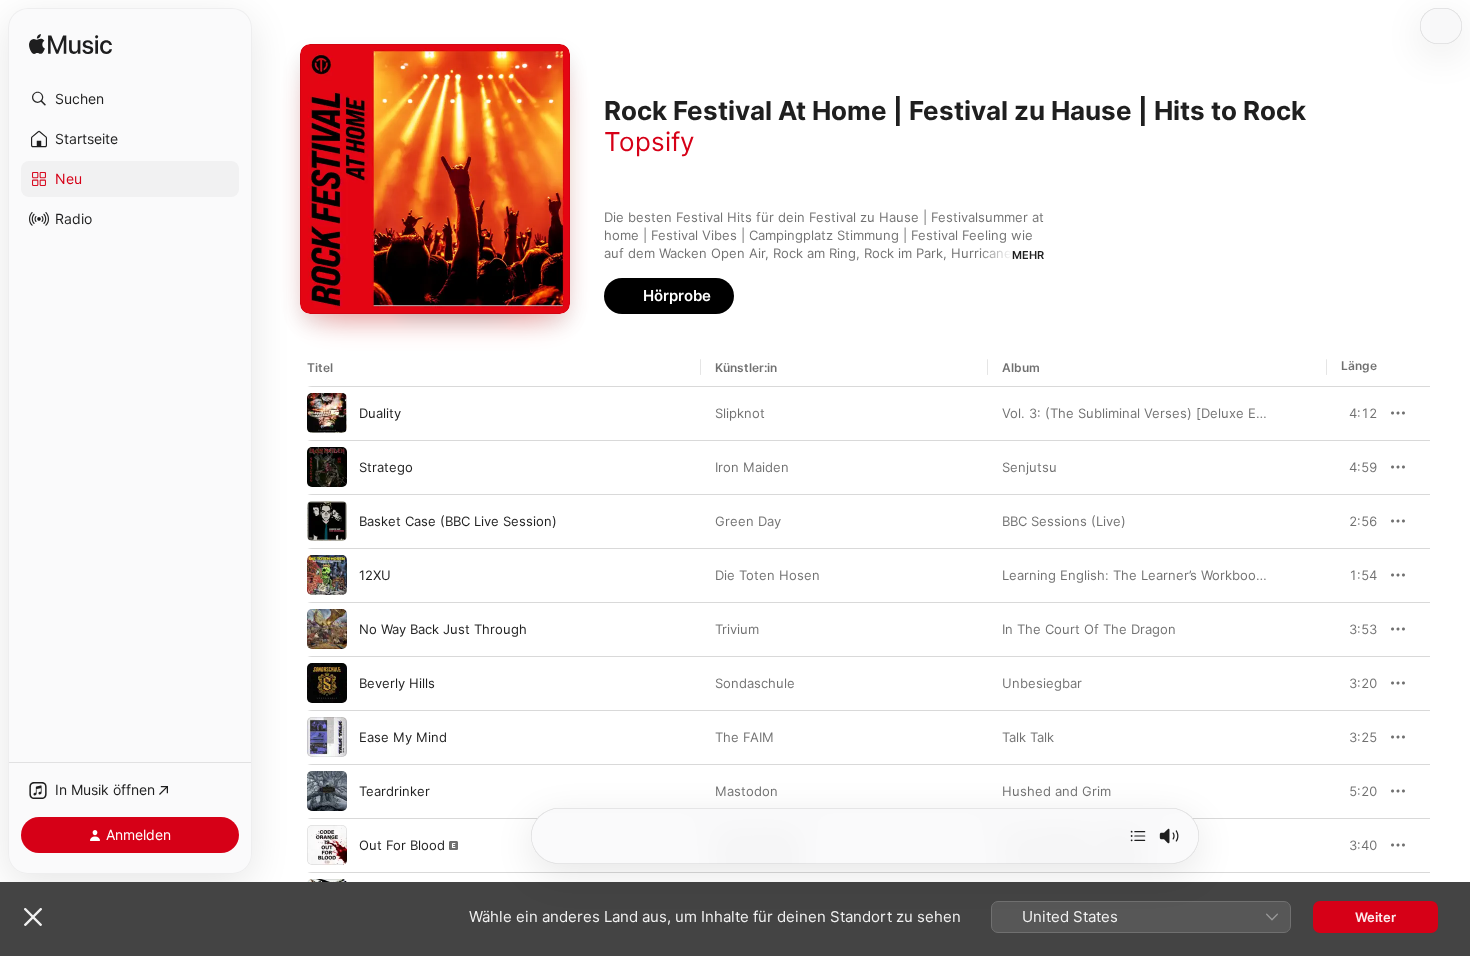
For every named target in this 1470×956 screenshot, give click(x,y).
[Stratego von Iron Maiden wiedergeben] (327, 467)
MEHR (1028, 255)
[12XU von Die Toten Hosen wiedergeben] (327, 575)
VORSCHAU (1349, 413)
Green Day (748, 521)
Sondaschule (755, 683)
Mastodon (746, 791)
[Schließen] (33, 917)
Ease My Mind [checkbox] (403, 737)
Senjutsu (1029, 467)
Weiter (1375, 917)
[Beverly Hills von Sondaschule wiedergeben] (327, 683)
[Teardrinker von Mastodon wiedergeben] (327, 791)
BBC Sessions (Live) (1064, 521)
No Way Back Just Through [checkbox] (443, 629)
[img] (70, 45)
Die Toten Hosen (767, 575)
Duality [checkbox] (380, 413)
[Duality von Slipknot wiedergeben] (327, 413)
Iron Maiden (752, 467)
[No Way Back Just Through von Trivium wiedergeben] (327, 629)
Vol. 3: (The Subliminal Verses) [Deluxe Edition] (1149, 413)
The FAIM (744, 737)
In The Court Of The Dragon (1089, 629)
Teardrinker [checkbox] (394, 791)
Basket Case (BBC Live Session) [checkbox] (458, 521)
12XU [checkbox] (375, 575)
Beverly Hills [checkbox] (397, 683)
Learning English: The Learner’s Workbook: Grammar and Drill (1191, 575)
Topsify (649, 141)
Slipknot (740, 413)
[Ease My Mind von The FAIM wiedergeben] (327, 737)
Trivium (737, 629)
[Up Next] (1138, 836)
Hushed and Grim (1056, 791)
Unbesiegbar (1042, 683)
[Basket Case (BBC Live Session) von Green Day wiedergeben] (327, 521)
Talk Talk (1028, 737)
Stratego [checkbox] (386, 467)
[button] (130, 99)
